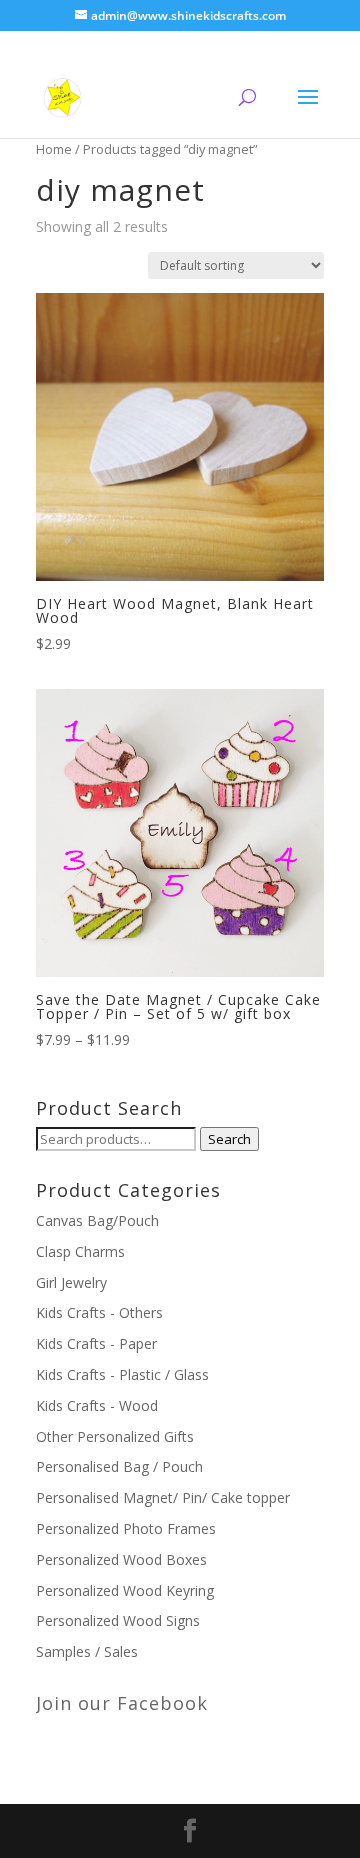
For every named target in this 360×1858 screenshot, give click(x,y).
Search (229, 1139)
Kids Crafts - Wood (97, 1405)
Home (54, 149)
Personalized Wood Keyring (125, 1590)
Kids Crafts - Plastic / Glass (122, 1374)
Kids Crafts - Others (99, 1312)
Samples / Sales (87, 1651)
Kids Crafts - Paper (96, 1343)
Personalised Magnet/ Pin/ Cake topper (163, 1497)
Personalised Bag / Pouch (119, 1466)
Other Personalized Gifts (115, 1436)
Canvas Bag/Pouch (97, 1220)
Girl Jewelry (71, 1282)
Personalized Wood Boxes (121, 1559)
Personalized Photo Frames (126, 1528)
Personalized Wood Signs (118, 1620)
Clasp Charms (80, 1251)
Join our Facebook (122, 1703)
